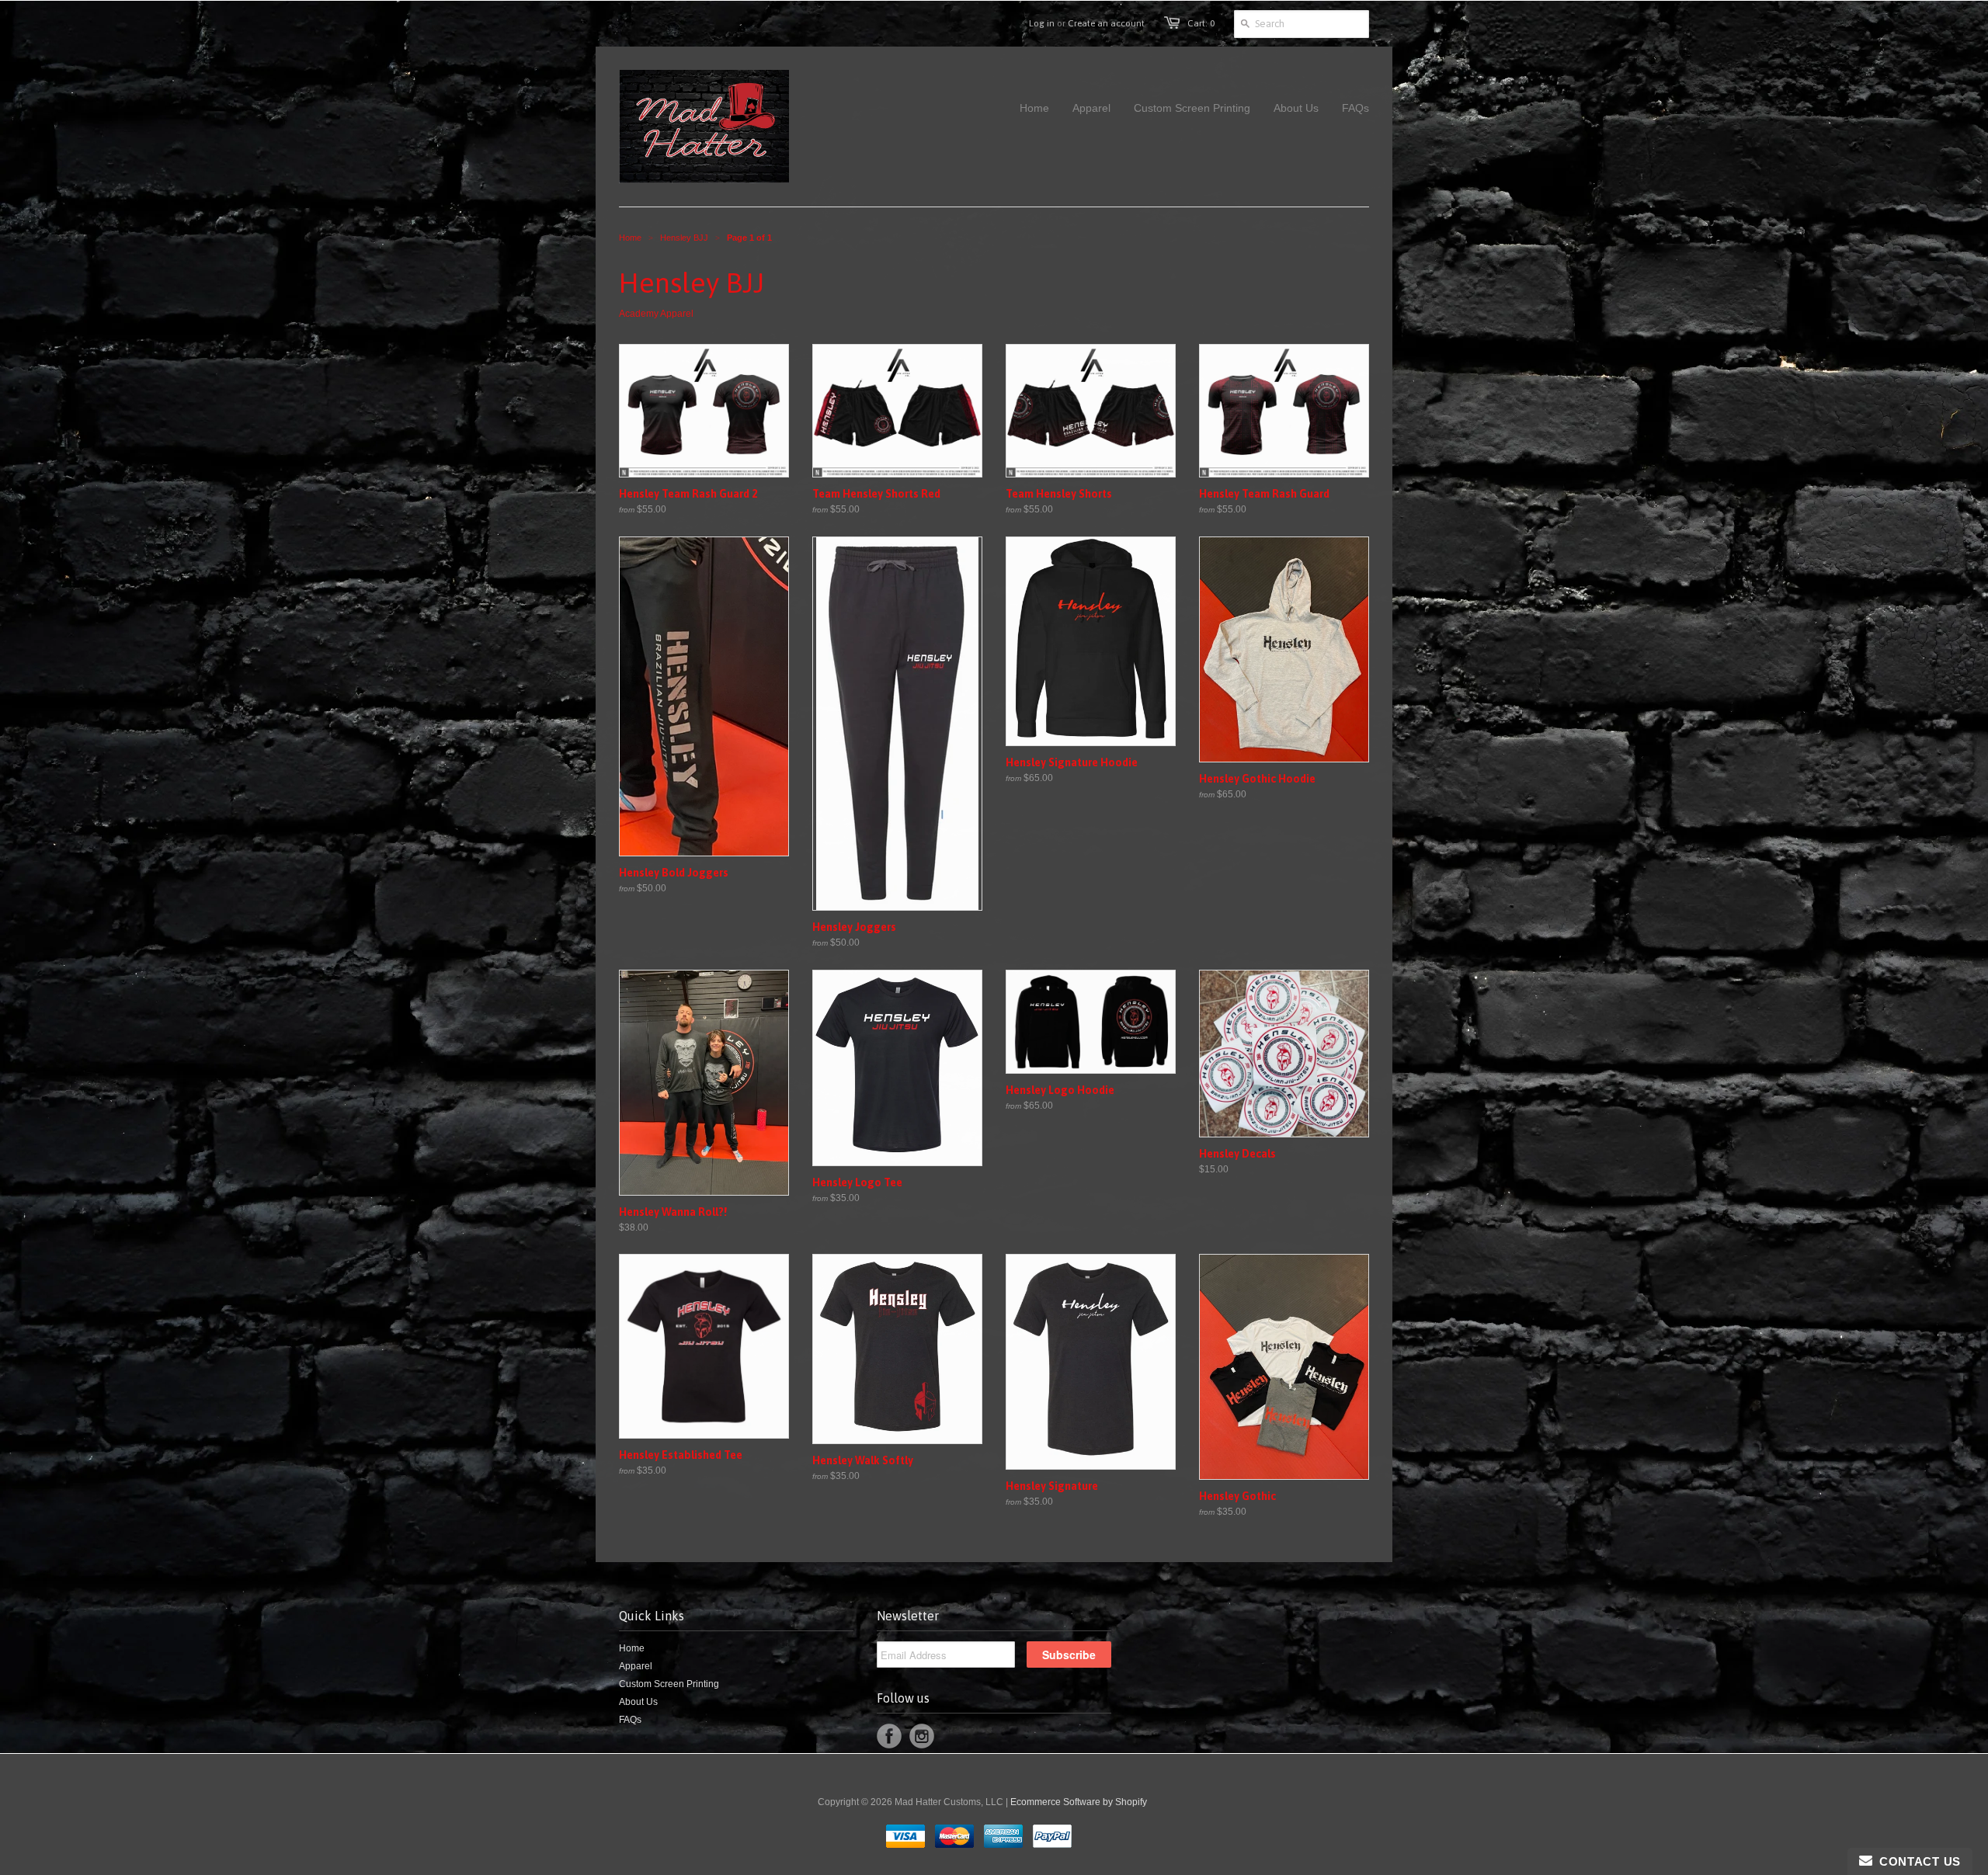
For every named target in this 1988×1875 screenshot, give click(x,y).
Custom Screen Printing (669, 1684)
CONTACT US (1917, 1861)
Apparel (636, 1666)
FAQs (630, 1720)
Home (632, 1648)
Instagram (922, 1736)
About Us (638, 1702)
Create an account (1106, 23)
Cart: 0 (1201, 23)
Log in (1042, 23)
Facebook (889, 1736)
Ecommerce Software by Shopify (1079, 1802)
